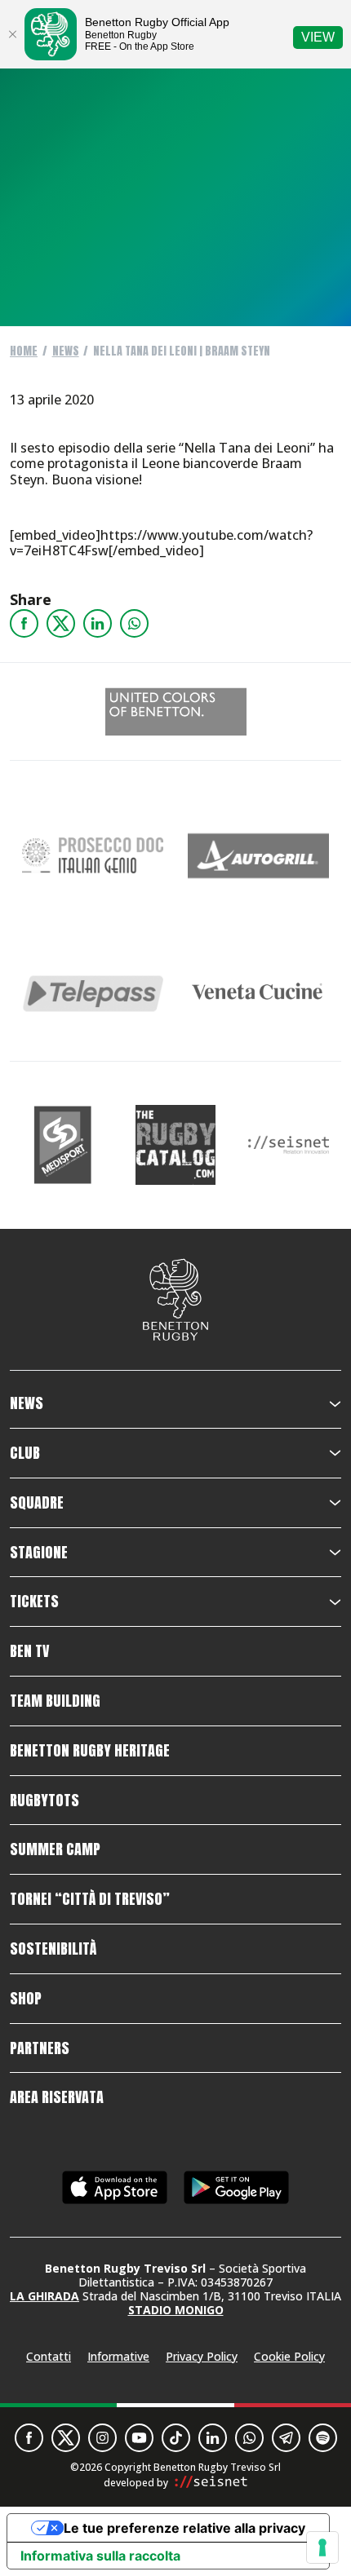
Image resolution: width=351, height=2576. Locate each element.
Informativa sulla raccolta (100, 2556)
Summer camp (55, 1849)
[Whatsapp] (134, 623)
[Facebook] (24, 623)
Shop (26, 1999)
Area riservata (57, 2097)
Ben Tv (29, 1651)
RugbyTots (44, 1801)
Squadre (37, 1503)
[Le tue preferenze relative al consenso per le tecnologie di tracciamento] (322, 2547)
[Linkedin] (98, 623)
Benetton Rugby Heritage (90, 1751)
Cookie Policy (289, 2356)
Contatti (49, 2356)
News (66, 351)
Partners (40, 2048)
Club (25, 1453)
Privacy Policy (202, 2356)
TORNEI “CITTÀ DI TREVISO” (90, 1899)
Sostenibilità (53, 1949)
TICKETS (34, 1602)
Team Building (55, 1701)
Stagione (39, 1553)
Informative (118, 2356)
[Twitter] (61, 623)
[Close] (12, 34)
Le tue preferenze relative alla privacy (184, 2528)
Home (24, 351)
